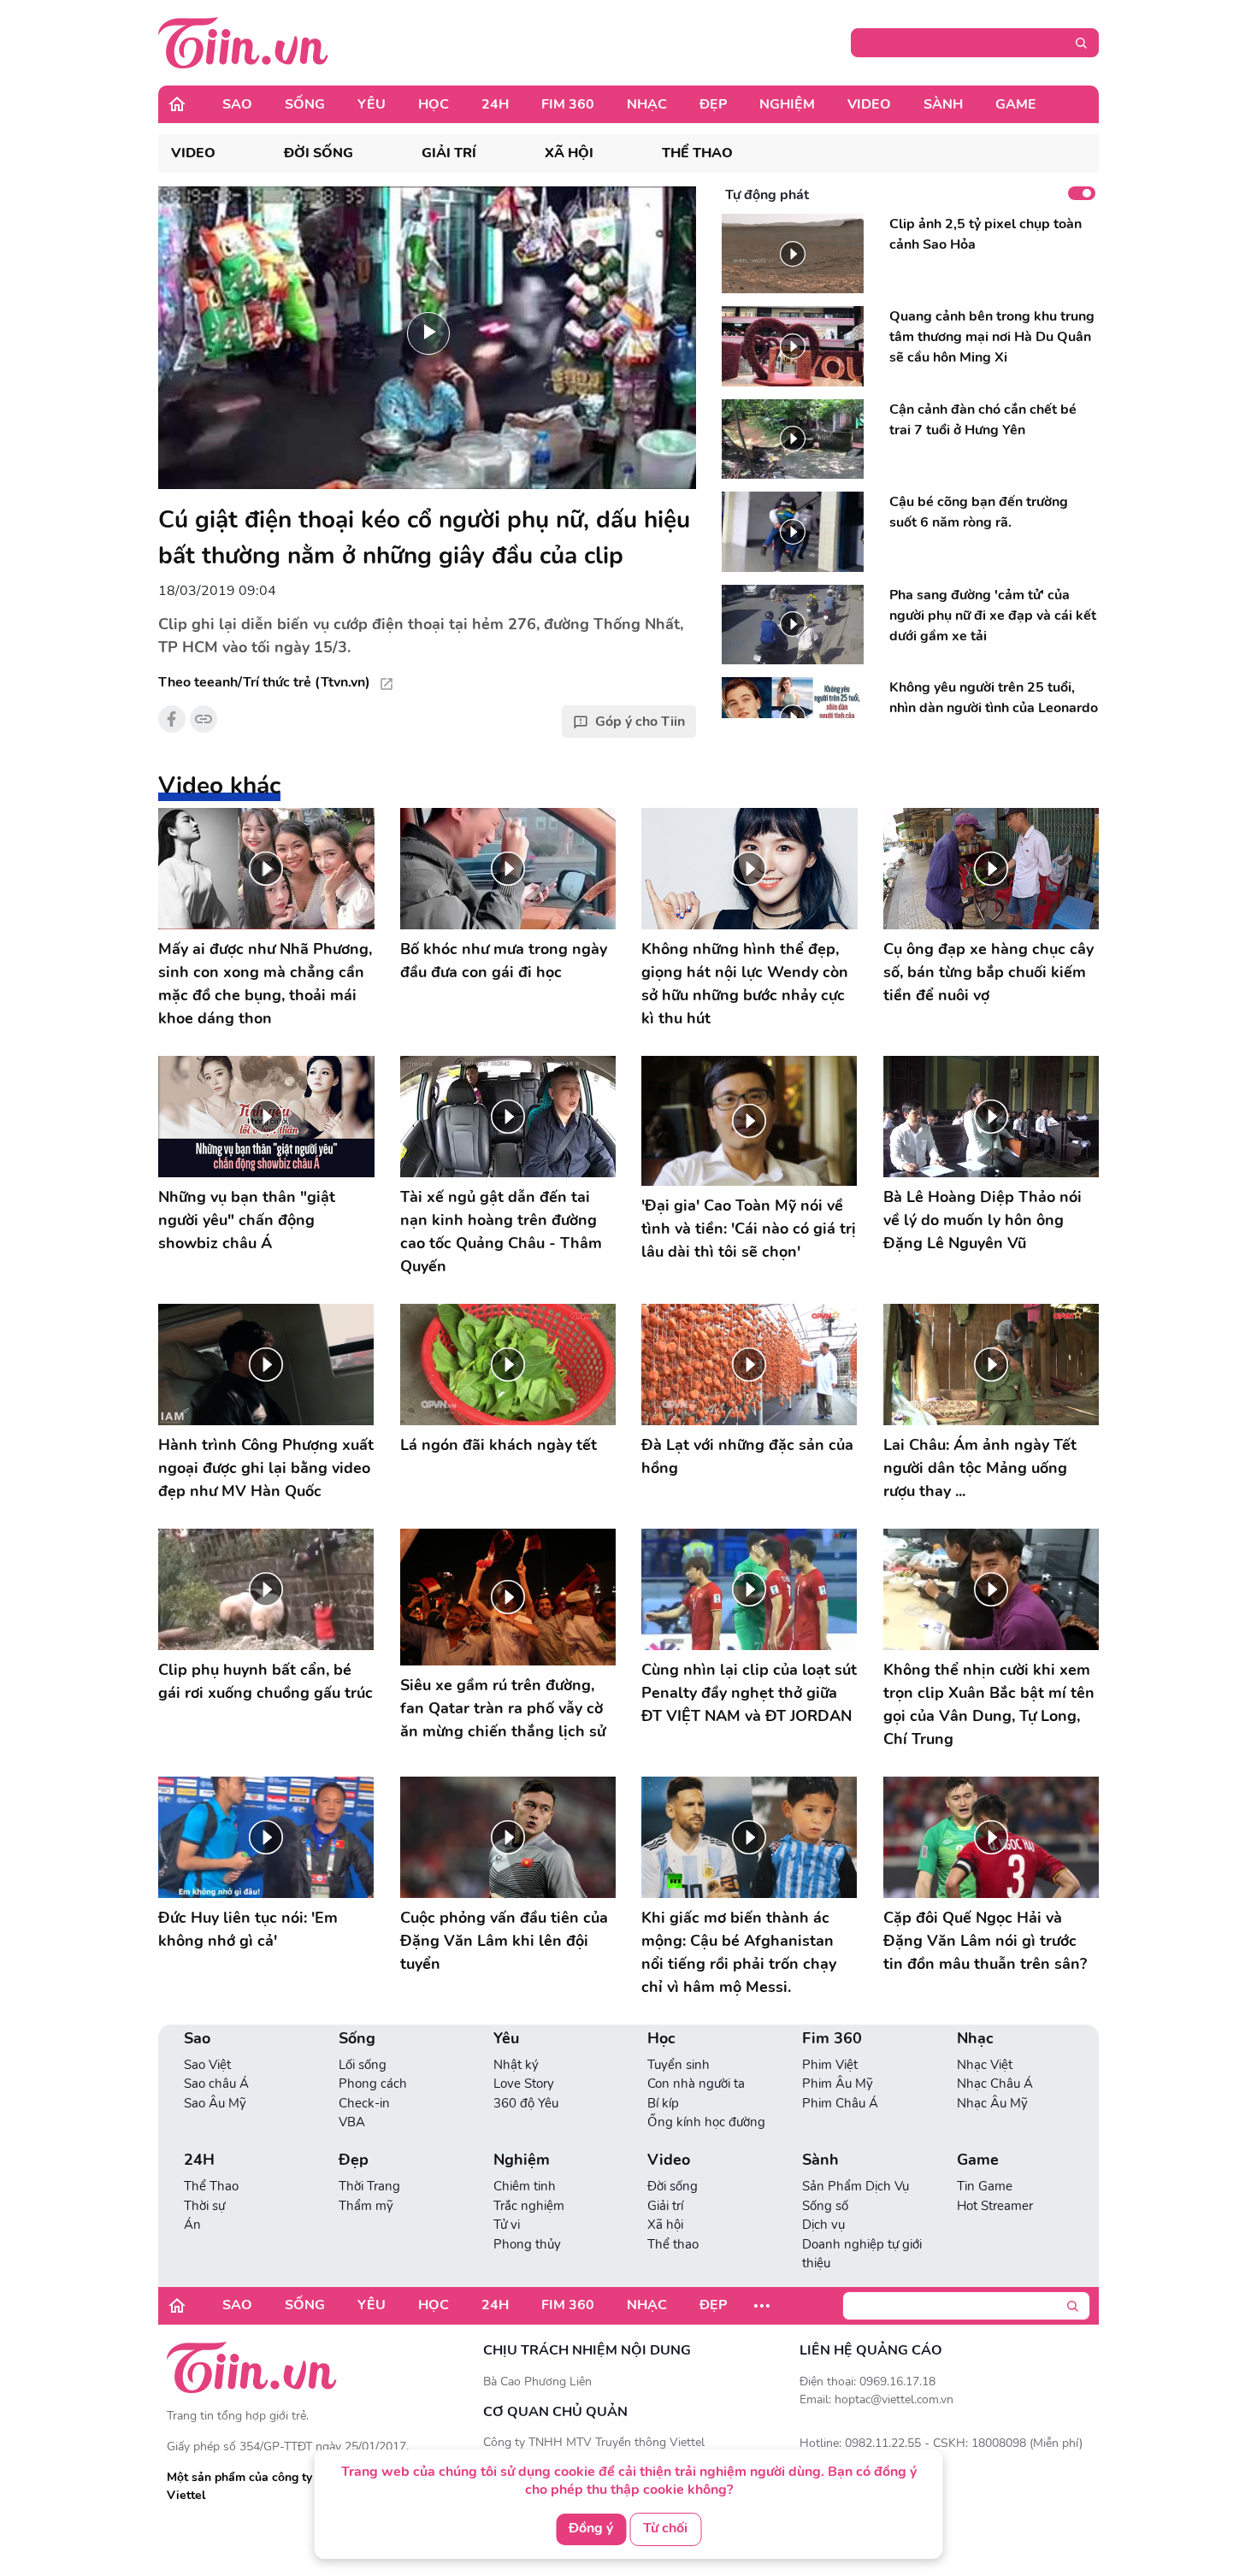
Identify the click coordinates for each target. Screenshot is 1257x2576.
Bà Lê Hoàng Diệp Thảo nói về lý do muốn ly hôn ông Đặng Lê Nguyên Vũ (983, 1220)
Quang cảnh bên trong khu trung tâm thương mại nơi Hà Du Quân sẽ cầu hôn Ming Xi (992, 337)
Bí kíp (663, 2103)
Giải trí (449, 153)
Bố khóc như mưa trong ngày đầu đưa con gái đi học (504, 961)
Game (1016, 104)
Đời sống (319, 153)
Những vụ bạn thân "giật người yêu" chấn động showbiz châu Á (247, 1220)
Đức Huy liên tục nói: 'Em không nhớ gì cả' (248, 1929)
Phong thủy (527, 2244)
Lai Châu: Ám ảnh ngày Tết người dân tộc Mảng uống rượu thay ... (980, 1468)
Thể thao (697, 153)
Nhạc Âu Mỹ (992, 2103)
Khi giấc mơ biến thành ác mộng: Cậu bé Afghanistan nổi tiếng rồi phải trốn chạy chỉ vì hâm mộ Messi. (739, 1952)
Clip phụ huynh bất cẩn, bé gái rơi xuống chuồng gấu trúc (266, 1681)
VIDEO (193, 153)
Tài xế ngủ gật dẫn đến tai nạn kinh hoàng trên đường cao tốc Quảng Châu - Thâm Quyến (501, 1232)
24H (495, 104)
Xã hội (569, 153)
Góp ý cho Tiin (640, 722)
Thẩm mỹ (366, 2206)
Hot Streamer (995, 2206)
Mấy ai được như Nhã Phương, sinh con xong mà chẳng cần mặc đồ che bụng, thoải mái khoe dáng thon (265, 984)
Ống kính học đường (706, 2122)
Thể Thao (211, 2186)
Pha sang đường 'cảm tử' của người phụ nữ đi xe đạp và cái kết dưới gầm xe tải (993, 616)
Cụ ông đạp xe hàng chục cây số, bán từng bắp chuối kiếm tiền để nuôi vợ (988, 972)
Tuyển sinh (679, 2065)
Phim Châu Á (840, 2103)
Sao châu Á (216, 2084)
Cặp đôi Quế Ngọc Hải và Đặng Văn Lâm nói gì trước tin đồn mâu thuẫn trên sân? (985, 1941)
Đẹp (713, 104)
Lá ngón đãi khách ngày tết (499, 1445)
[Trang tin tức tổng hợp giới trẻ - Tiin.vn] (243, 42)
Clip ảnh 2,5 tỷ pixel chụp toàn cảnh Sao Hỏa (986, 234)
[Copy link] (204, 719)
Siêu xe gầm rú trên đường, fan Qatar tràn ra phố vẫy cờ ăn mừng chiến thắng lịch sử (503, 1708)
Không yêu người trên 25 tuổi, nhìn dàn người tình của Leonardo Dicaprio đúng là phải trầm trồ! (994, 708)
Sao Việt (207, 2065)
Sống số (825, 2206)
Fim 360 (568, 104)
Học (434, 104)
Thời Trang (369, 2186)
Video (869, 104)
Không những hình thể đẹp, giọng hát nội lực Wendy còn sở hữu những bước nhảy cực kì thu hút (745, 984)
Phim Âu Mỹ (838, 2084)
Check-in (364, 2103)
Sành (943, 104)
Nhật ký (516, 2065)
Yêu (372, 104)
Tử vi (507, 2225)
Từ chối (665, 2528)
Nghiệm (787, 104)
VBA (352, 2122)
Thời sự (204, 2206)
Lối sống (363, 2065)
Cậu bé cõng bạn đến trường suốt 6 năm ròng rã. (979, 512)
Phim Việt (830, 2065)
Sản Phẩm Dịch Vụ (856, 2186)
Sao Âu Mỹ (215, 2103)
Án (192, 2225)
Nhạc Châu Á (995, 2084)
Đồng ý (591, 2528)
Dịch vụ (823, 2225)
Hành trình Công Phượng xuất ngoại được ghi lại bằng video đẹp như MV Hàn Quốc (266, 1468)
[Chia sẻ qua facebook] (172, 719)
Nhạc (647, 104)
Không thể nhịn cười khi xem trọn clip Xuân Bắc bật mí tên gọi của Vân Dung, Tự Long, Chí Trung (989, 1704)
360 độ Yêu (526, 2103)
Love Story (524, 2084)
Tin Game (985, 2186)
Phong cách (373, 2084)
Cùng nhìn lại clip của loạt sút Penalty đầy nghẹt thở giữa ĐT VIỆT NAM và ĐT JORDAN (749, 1693)
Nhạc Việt (985, 2065)
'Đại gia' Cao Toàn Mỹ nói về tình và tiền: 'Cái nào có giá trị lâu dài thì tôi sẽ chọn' (749, 1229)
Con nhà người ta (696, 2084)
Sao (237, 104)
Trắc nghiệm (529, 2206)
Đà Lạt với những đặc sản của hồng (747, 1456)
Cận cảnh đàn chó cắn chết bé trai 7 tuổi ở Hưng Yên (983, 420)
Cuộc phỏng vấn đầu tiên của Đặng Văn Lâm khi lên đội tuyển (504, 1941)
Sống (305, 104)
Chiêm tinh (525, 2186)
